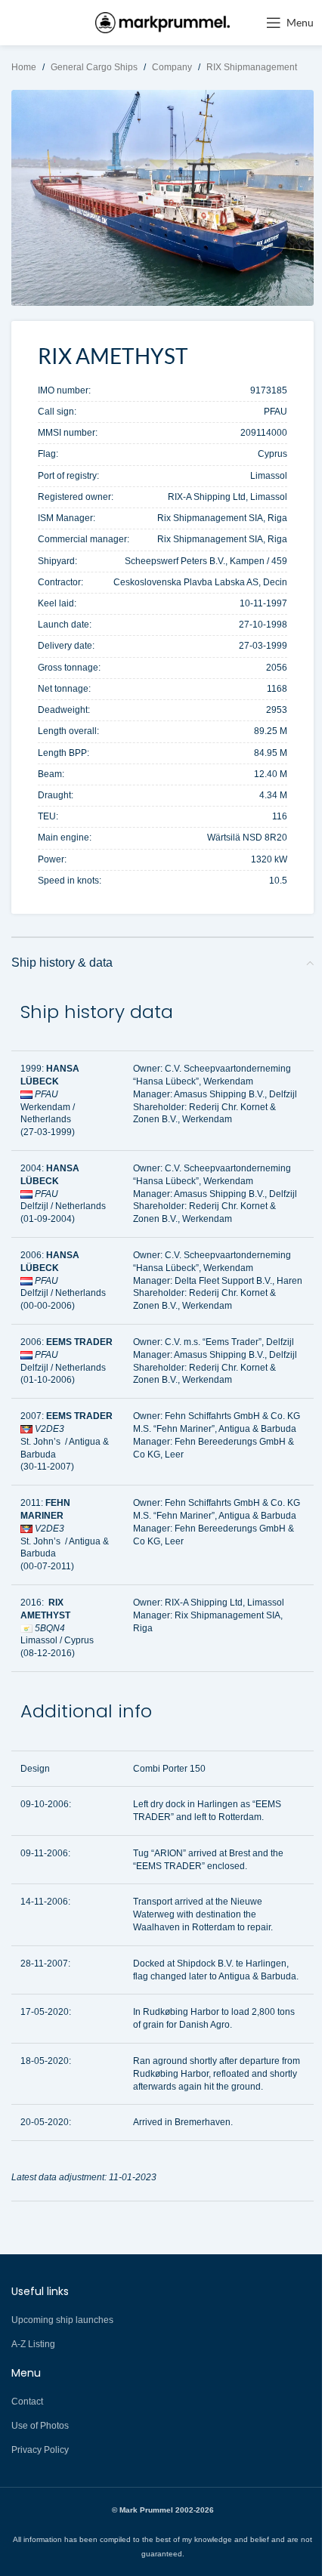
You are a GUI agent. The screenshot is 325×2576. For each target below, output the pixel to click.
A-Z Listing (33, 2344)
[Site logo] (163, 22)
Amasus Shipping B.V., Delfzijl (235, 1094)
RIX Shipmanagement (252, 67)
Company (172, 67)
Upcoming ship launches (62, 2320)
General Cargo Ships (94, 67)
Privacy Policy (40, 2450)
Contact (27, 2402)
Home (24, 67)
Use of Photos (40, 2426)
